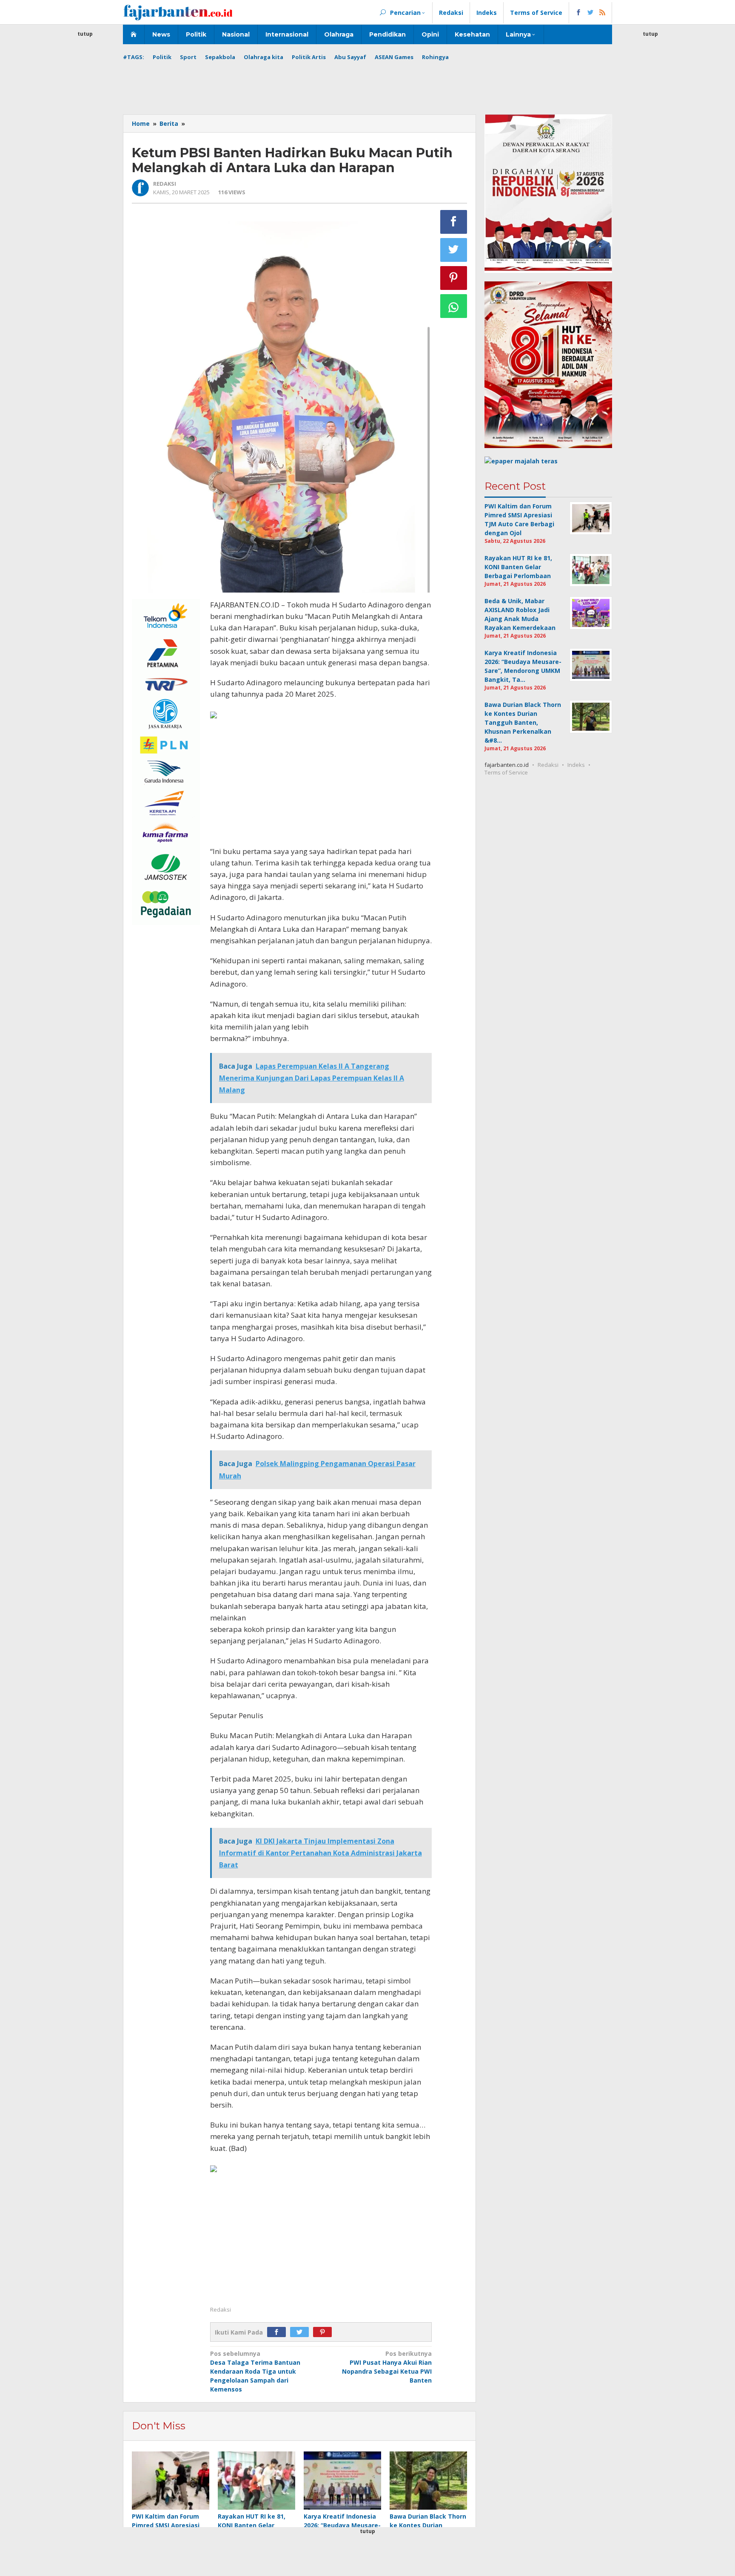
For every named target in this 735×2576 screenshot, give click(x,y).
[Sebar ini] (454, 222)
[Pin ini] (454, 278)
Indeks (576, 765)
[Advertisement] (85, 166)
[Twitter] (302, 2332)
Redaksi (548, 765)
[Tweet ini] (454, 250)
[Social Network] (591, 13)
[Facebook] (279, 2332)
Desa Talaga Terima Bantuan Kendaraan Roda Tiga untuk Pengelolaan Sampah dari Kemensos (255, 2371)
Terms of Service (506, 772)
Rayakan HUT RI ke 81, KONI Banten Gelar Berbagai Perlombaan (252, 2525)
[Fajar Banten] (178, 12)
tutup (85, 34)
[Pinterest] (325, 2332)
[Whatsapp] (454, 306)
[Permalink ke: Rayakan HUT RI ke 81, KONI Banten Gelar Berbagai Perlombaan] (256, 2481)
